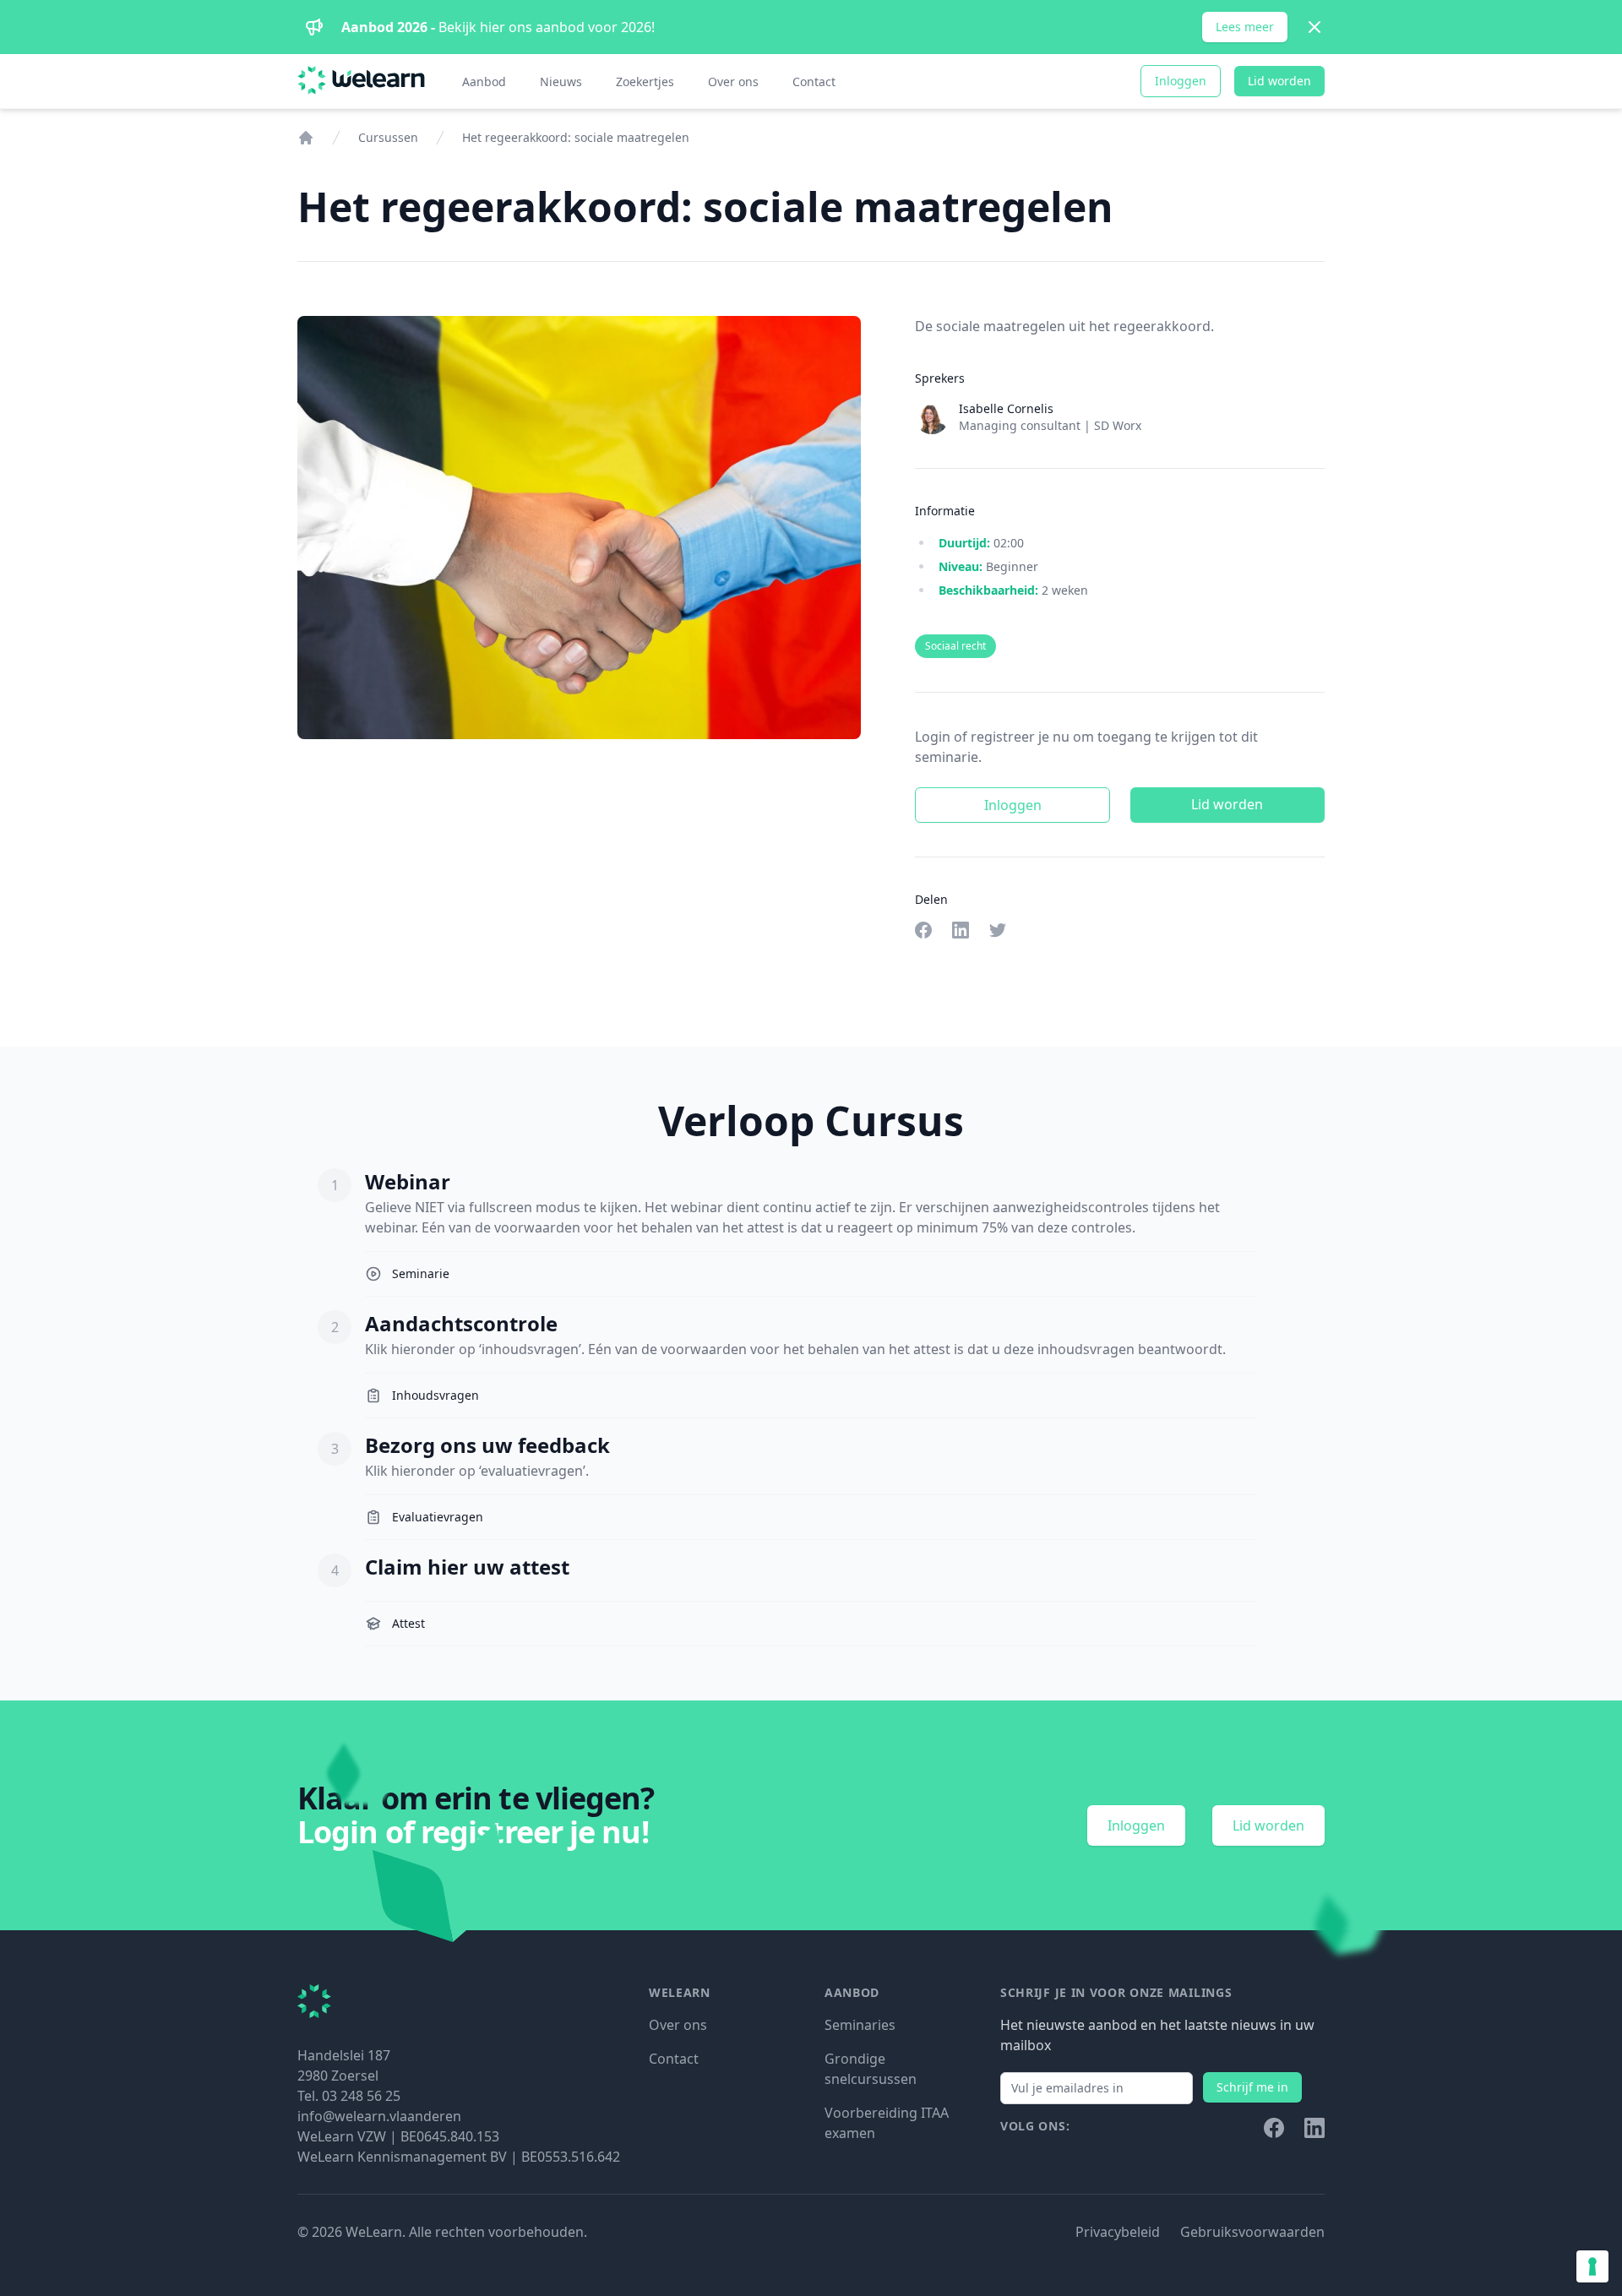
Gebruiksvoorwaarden (1252, 2232)
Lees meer (1245, 27)
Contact (814, 82)
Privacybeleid (1118, 2232)
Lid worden (1279, 81)
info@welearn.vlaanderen (379, 2116)
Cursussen (388, 137)
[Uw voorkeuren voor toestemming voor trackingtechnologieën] (1592, 2266)
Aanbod (484, 82)
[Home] (306, 138)
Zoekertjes (645, 82)
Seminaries (860, 2025)
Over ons (733, 82)
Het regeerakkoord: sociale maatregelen (576, 137)
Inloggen (1181, 81)
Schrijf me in (1252, 2087)
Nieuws (561, 82)
